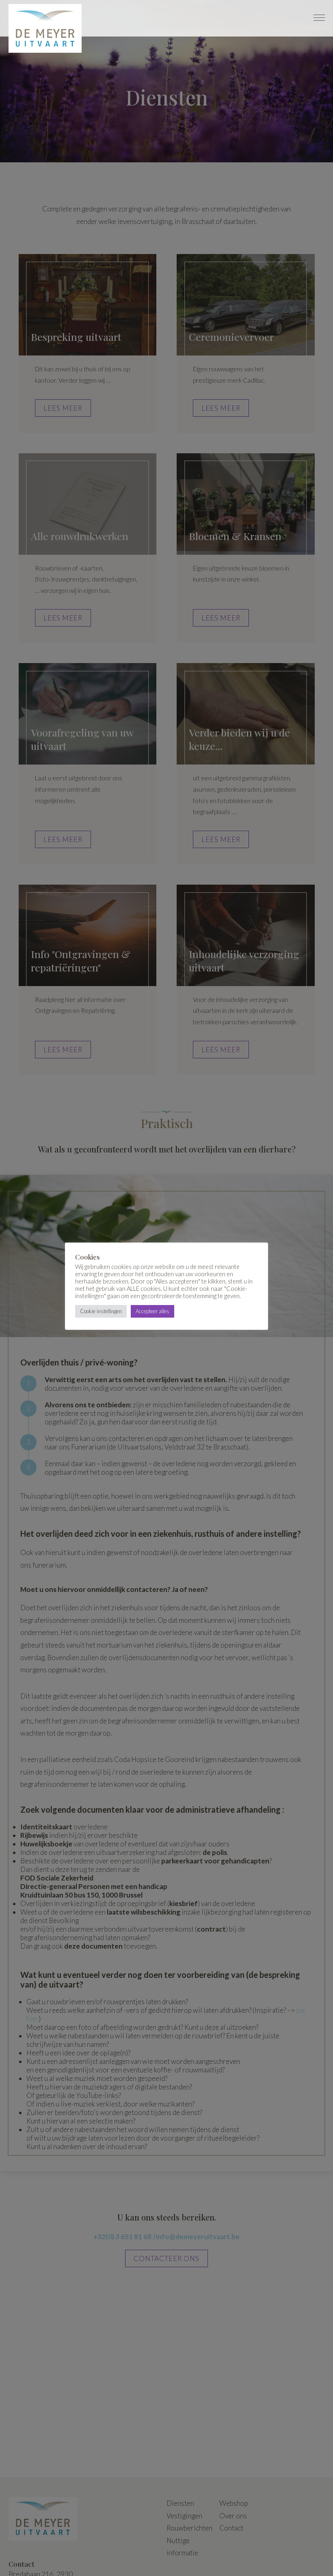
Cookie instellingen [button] (101, 1311)
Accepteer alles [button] (152, 1311)
